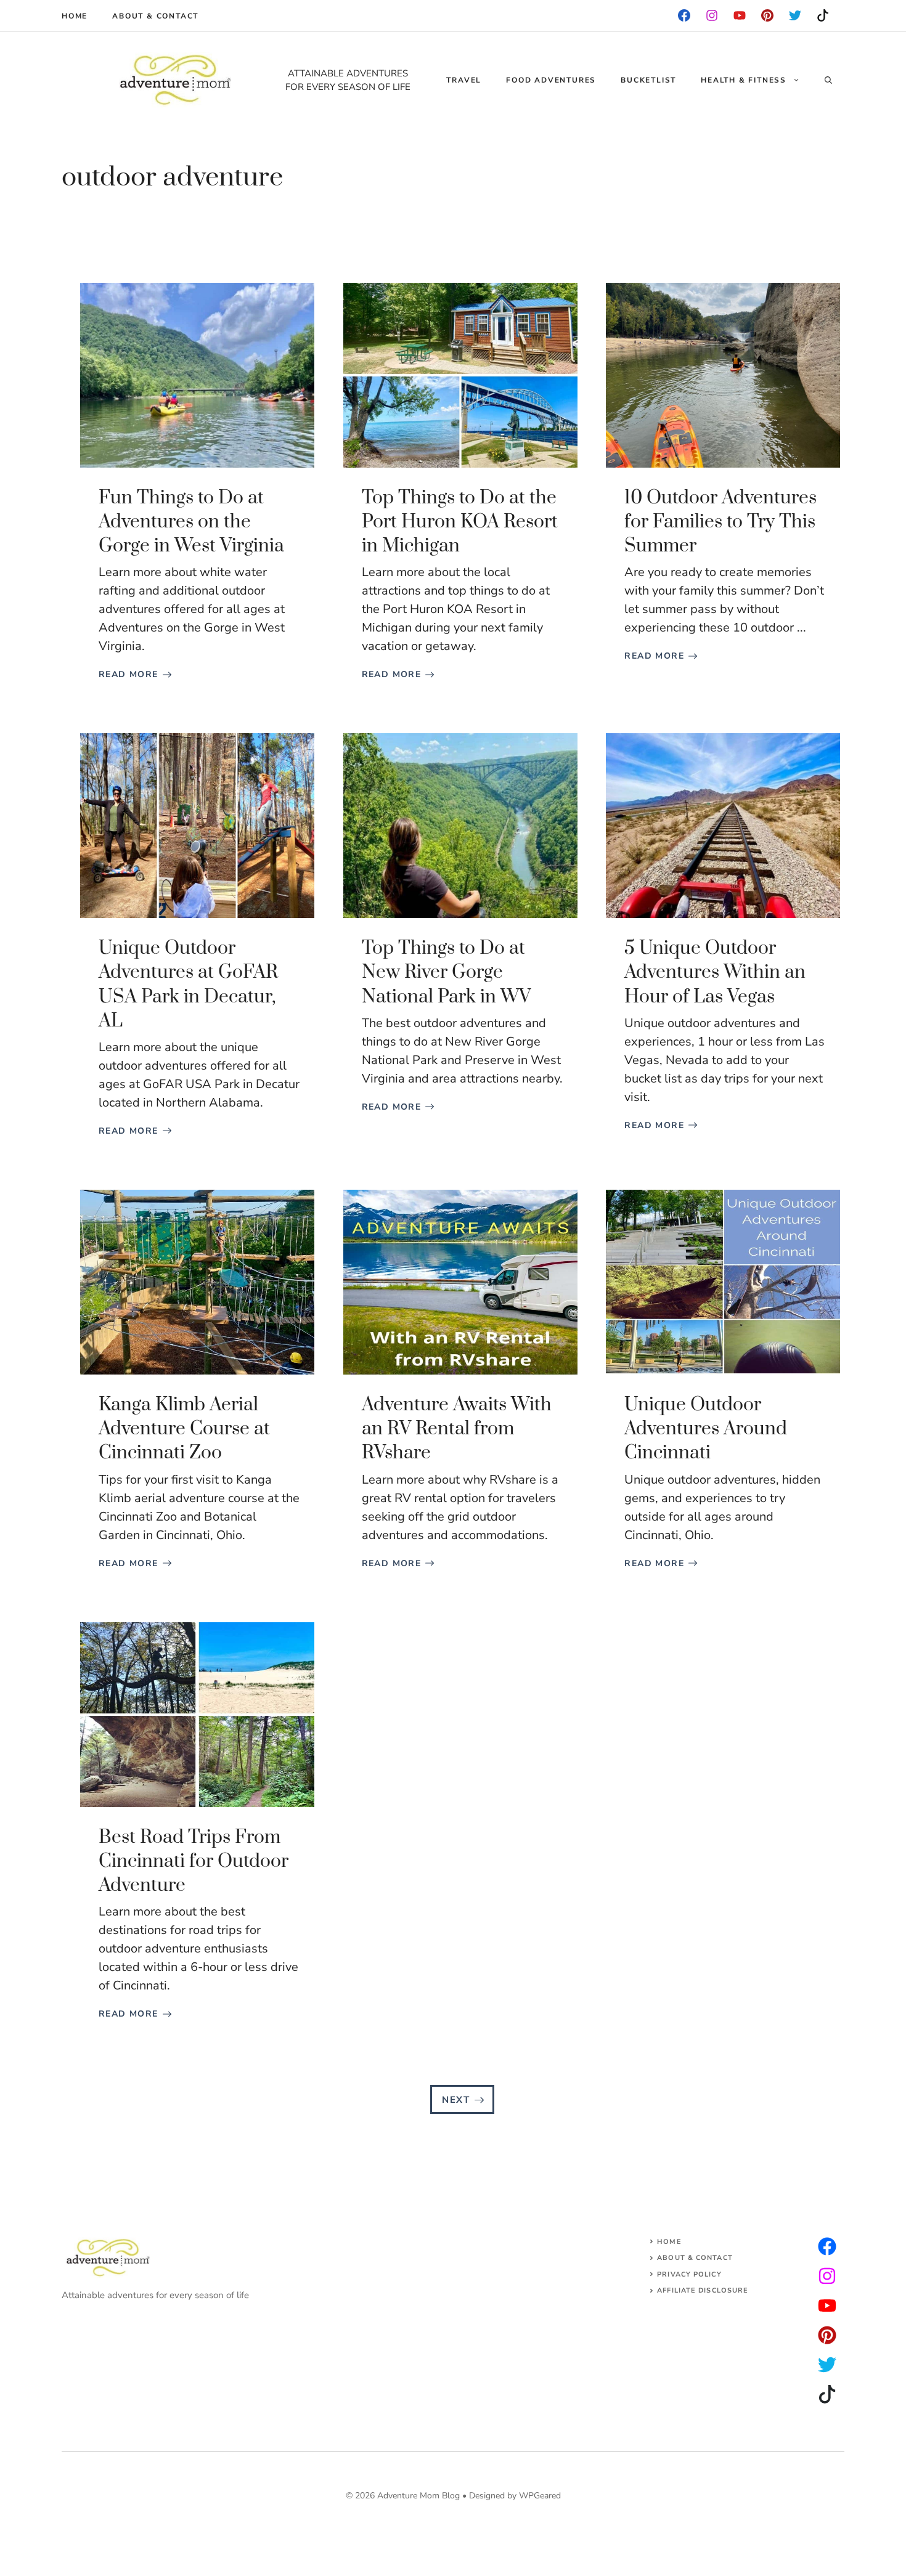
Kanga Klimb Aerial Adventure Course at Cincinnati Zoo (184, 1429)
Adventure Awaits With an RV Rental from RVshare (457, 1429)
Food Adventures (551, 80)
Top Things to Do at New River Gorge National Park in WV (446, 972)
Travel (464, 80)
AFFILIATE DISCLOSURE (703, 2290)
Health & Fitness (744, 80)
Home (75, 16)
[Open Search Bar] (828, 80)
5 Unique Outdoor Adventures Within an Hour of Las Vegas (715, 972)
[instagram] (767, 15)
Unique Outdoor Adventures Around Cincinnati (706, 1429)
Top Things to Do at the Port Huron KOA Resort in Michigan (460, 522)
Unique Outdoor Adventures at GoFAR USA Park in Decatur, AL (188, 985)
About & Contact (155, 16)
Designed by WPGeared (515, 2496)
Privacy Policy (689, 2274)
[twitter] (827, 2276)
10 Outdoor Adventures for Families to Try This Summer (720, 522)
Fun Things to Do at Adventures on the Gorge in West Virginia (191, 522)
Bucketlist (648, 80)
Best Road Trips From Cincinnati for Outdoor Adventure (194, 1861)
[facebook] (684, 15)
